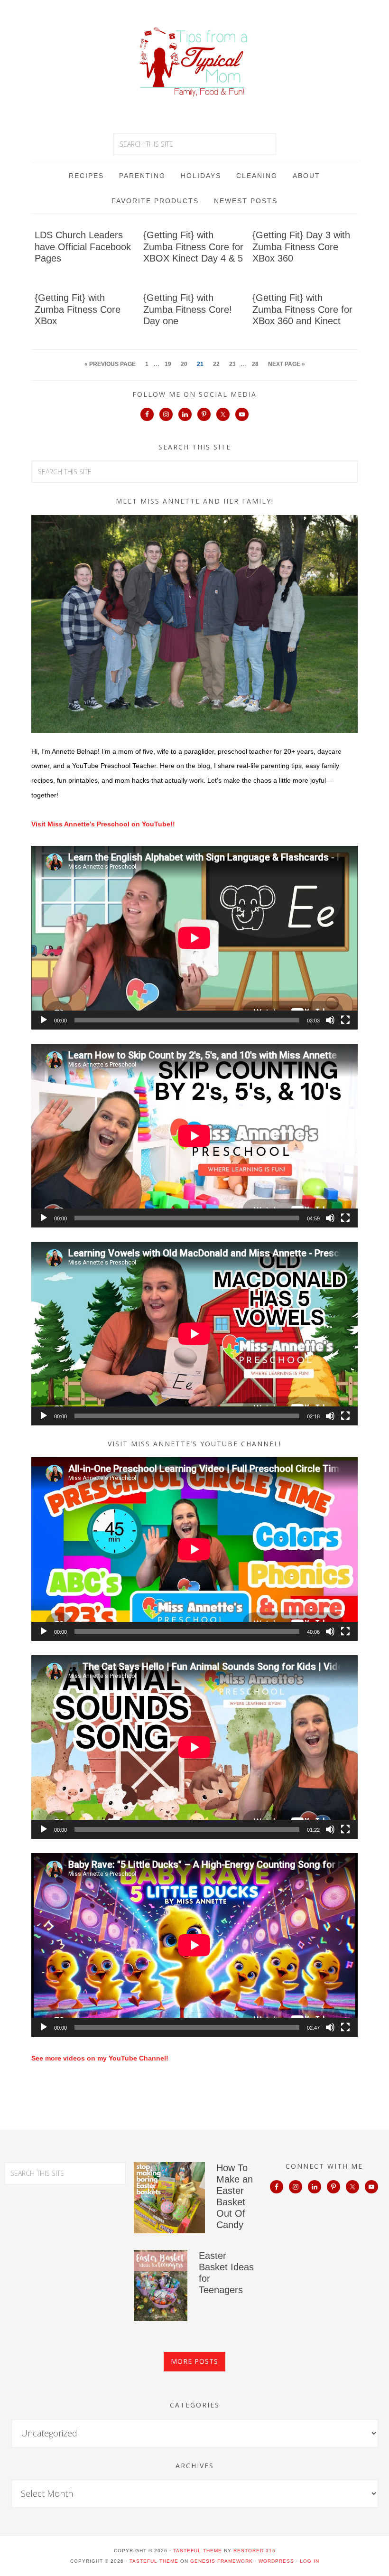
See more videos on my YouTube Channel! (100, 2058)
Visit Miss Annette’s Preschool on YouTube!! (103, 824)
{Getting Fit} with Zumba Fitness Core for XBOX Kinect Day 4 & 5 (193, 247)
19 (168, 364)
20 (184, 364)
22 (216, 364)
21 (200, 364)
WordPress (276, 2561)
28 (255, 364)
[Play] (44, 1020)
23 (232, 364)
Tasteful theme (198, 2551)
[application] (194, 938)
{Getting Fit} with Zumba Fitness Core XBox (78, 309)
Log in (310, 2561)
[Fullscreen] (345, 1020)
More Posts (194, 2361)
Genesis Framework (222, 2561)
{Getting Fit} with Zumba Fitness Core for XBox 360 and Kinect (302, 309)
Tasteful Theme (154, 2561)
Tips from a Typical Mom (194, 62)
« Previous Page (110, 364)
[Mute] (330, 1020)
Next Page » (287, 364)
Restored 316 (255, 2551)
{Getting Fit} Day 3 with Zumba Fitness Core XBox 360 (301, 247)
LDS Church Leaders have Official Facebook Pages (83, 247)
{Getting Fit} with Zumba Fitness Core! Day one (188, 309)
